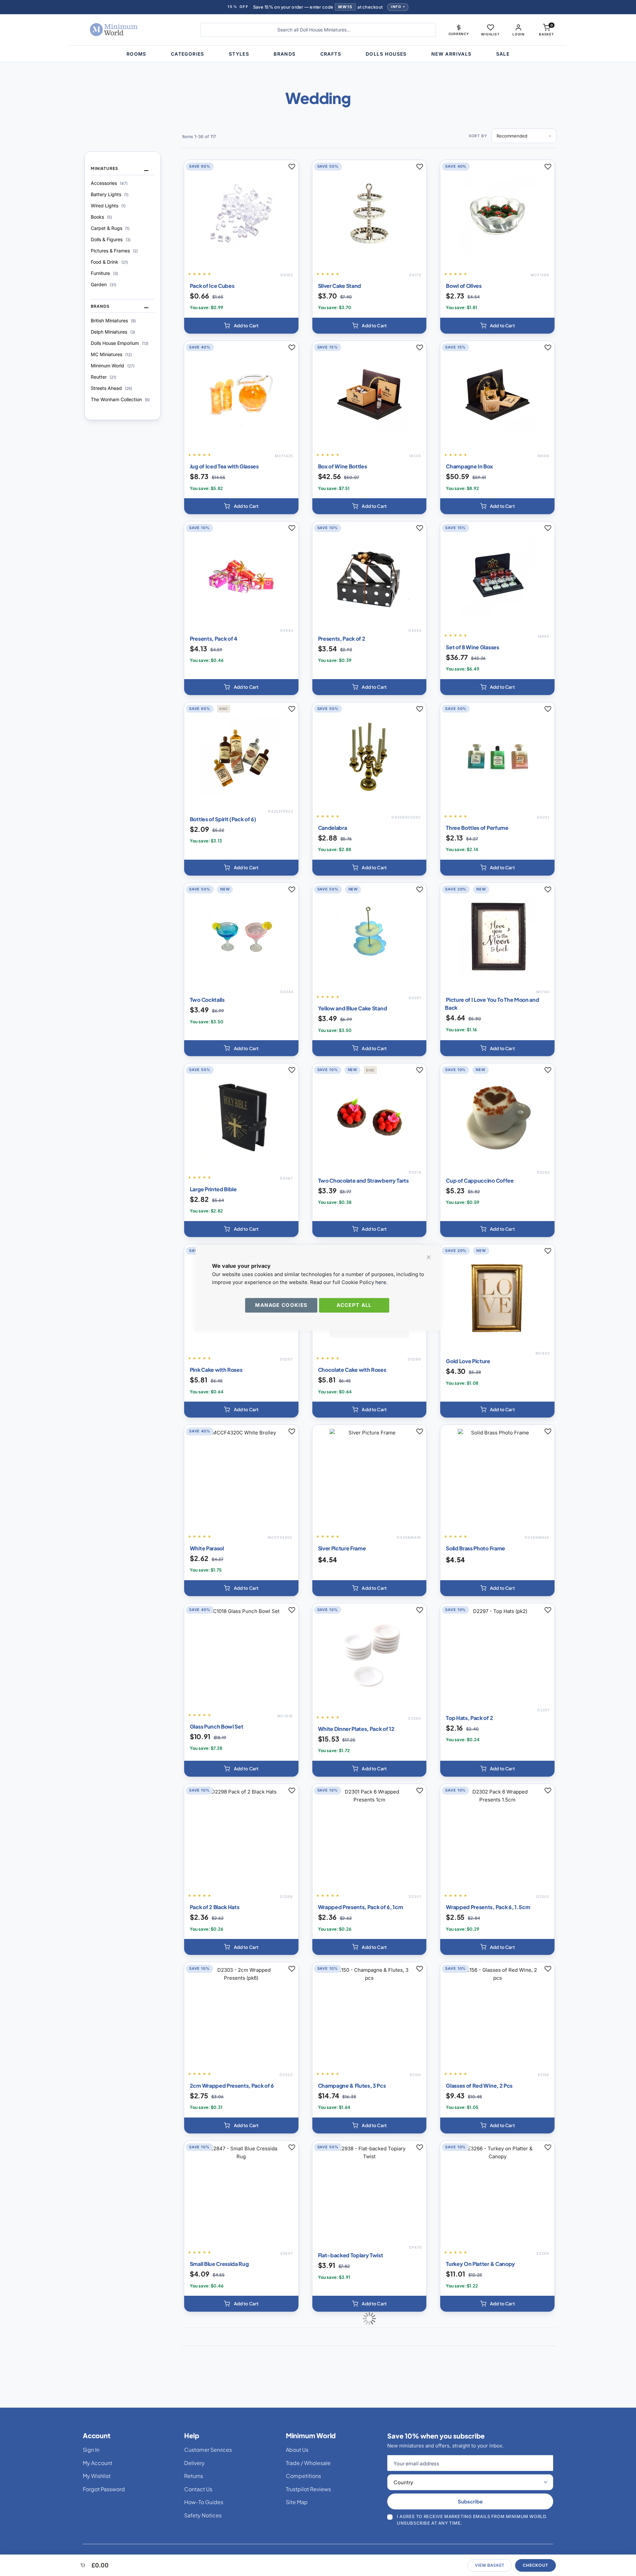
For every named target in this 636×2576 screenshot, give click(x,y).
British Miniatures (113, 321)
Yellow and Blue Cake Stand (353, 1008)
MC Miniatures (111, 354)
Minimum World (113, 366)
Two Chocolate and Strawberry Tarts (363, 1181)
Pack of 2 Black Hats (215, 1907)
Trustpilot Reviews (308, 2489)
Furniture (104, 273)
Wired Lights (108, 206)
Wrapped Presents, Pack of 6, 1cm (361, 1907)
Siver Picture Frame (342, 1548)
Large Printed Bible (213, 1189)
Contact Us (198, 2489)
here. (381, 1282)
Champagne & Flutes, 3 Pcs (352, 2086)
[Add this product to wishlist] (292, 167)
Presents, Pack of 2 (342, 639)
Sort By (478, 136)
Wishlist (490, 34)
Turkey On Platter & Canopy (480, 2264)
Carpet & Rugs (110, 228)
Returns (194, 2476)
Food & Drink (109, 262)
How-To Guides (204, 2502)
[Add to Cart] (241, 326)
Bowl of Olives (464, 286)
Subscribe (470, 2501)
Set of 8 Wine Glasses (472, 647)
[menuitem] (136, 54)
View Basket (490, 2565)
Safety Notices (203, 2515)
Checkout (535, 2565)
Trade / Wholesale (308, 2463)
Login (518, 34)
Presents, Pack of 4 (214, 639)
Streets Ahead (111, 388)
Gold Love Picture (468, 1361)
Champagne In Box (469, 466)
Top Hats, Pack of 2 (469, 1718)
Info (396, 7)
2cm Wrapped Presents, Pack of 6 (232, 2086)
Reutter (104, 377)
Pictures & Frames (114, 251)
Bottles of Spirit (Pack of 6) (223, 819)
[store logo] (134, 30)
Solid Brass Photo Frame (476, 1548)
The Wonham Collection (120, 399)
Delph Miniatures (113, 332)
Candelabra (333, 828)
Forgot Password (104, 2489)
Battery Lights (110, 194)
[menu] (318, 54)
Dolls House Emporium (120, 343)
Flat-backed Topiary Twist (351, 2255)
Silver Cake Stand (340, 286)
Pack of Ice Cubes (212, 286)
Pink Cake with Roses (216, 1370)
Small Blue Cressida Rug (219, 2264)
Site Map (297, 2502)
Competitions (303, 2476)
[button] (459, 30)
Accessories (109, 183)
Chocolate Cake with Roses (352, 1370)
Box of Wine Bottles (343, 466)
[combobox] (318, 30)
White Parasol (207, 1548)
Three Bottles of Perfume (477, 828)
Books (101, 217)
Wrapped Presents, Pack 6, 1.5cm (488, 1907)
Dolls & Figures (111, 239)
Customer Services (208, 2450)
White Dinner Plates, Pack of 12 (356, 1729)
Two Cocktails (207, 1000)
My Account (98, 2463)
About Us (297, 2450)
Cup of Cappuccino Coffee (480, 1181)
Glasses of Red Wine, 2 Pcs (479, 2086)
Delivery (194, 2463)
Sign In (91, 2450)
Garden (104, 284)
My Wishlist (97, 2476)
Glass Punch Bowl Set (217, 1726)
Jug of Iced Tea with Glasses (224, 466)
